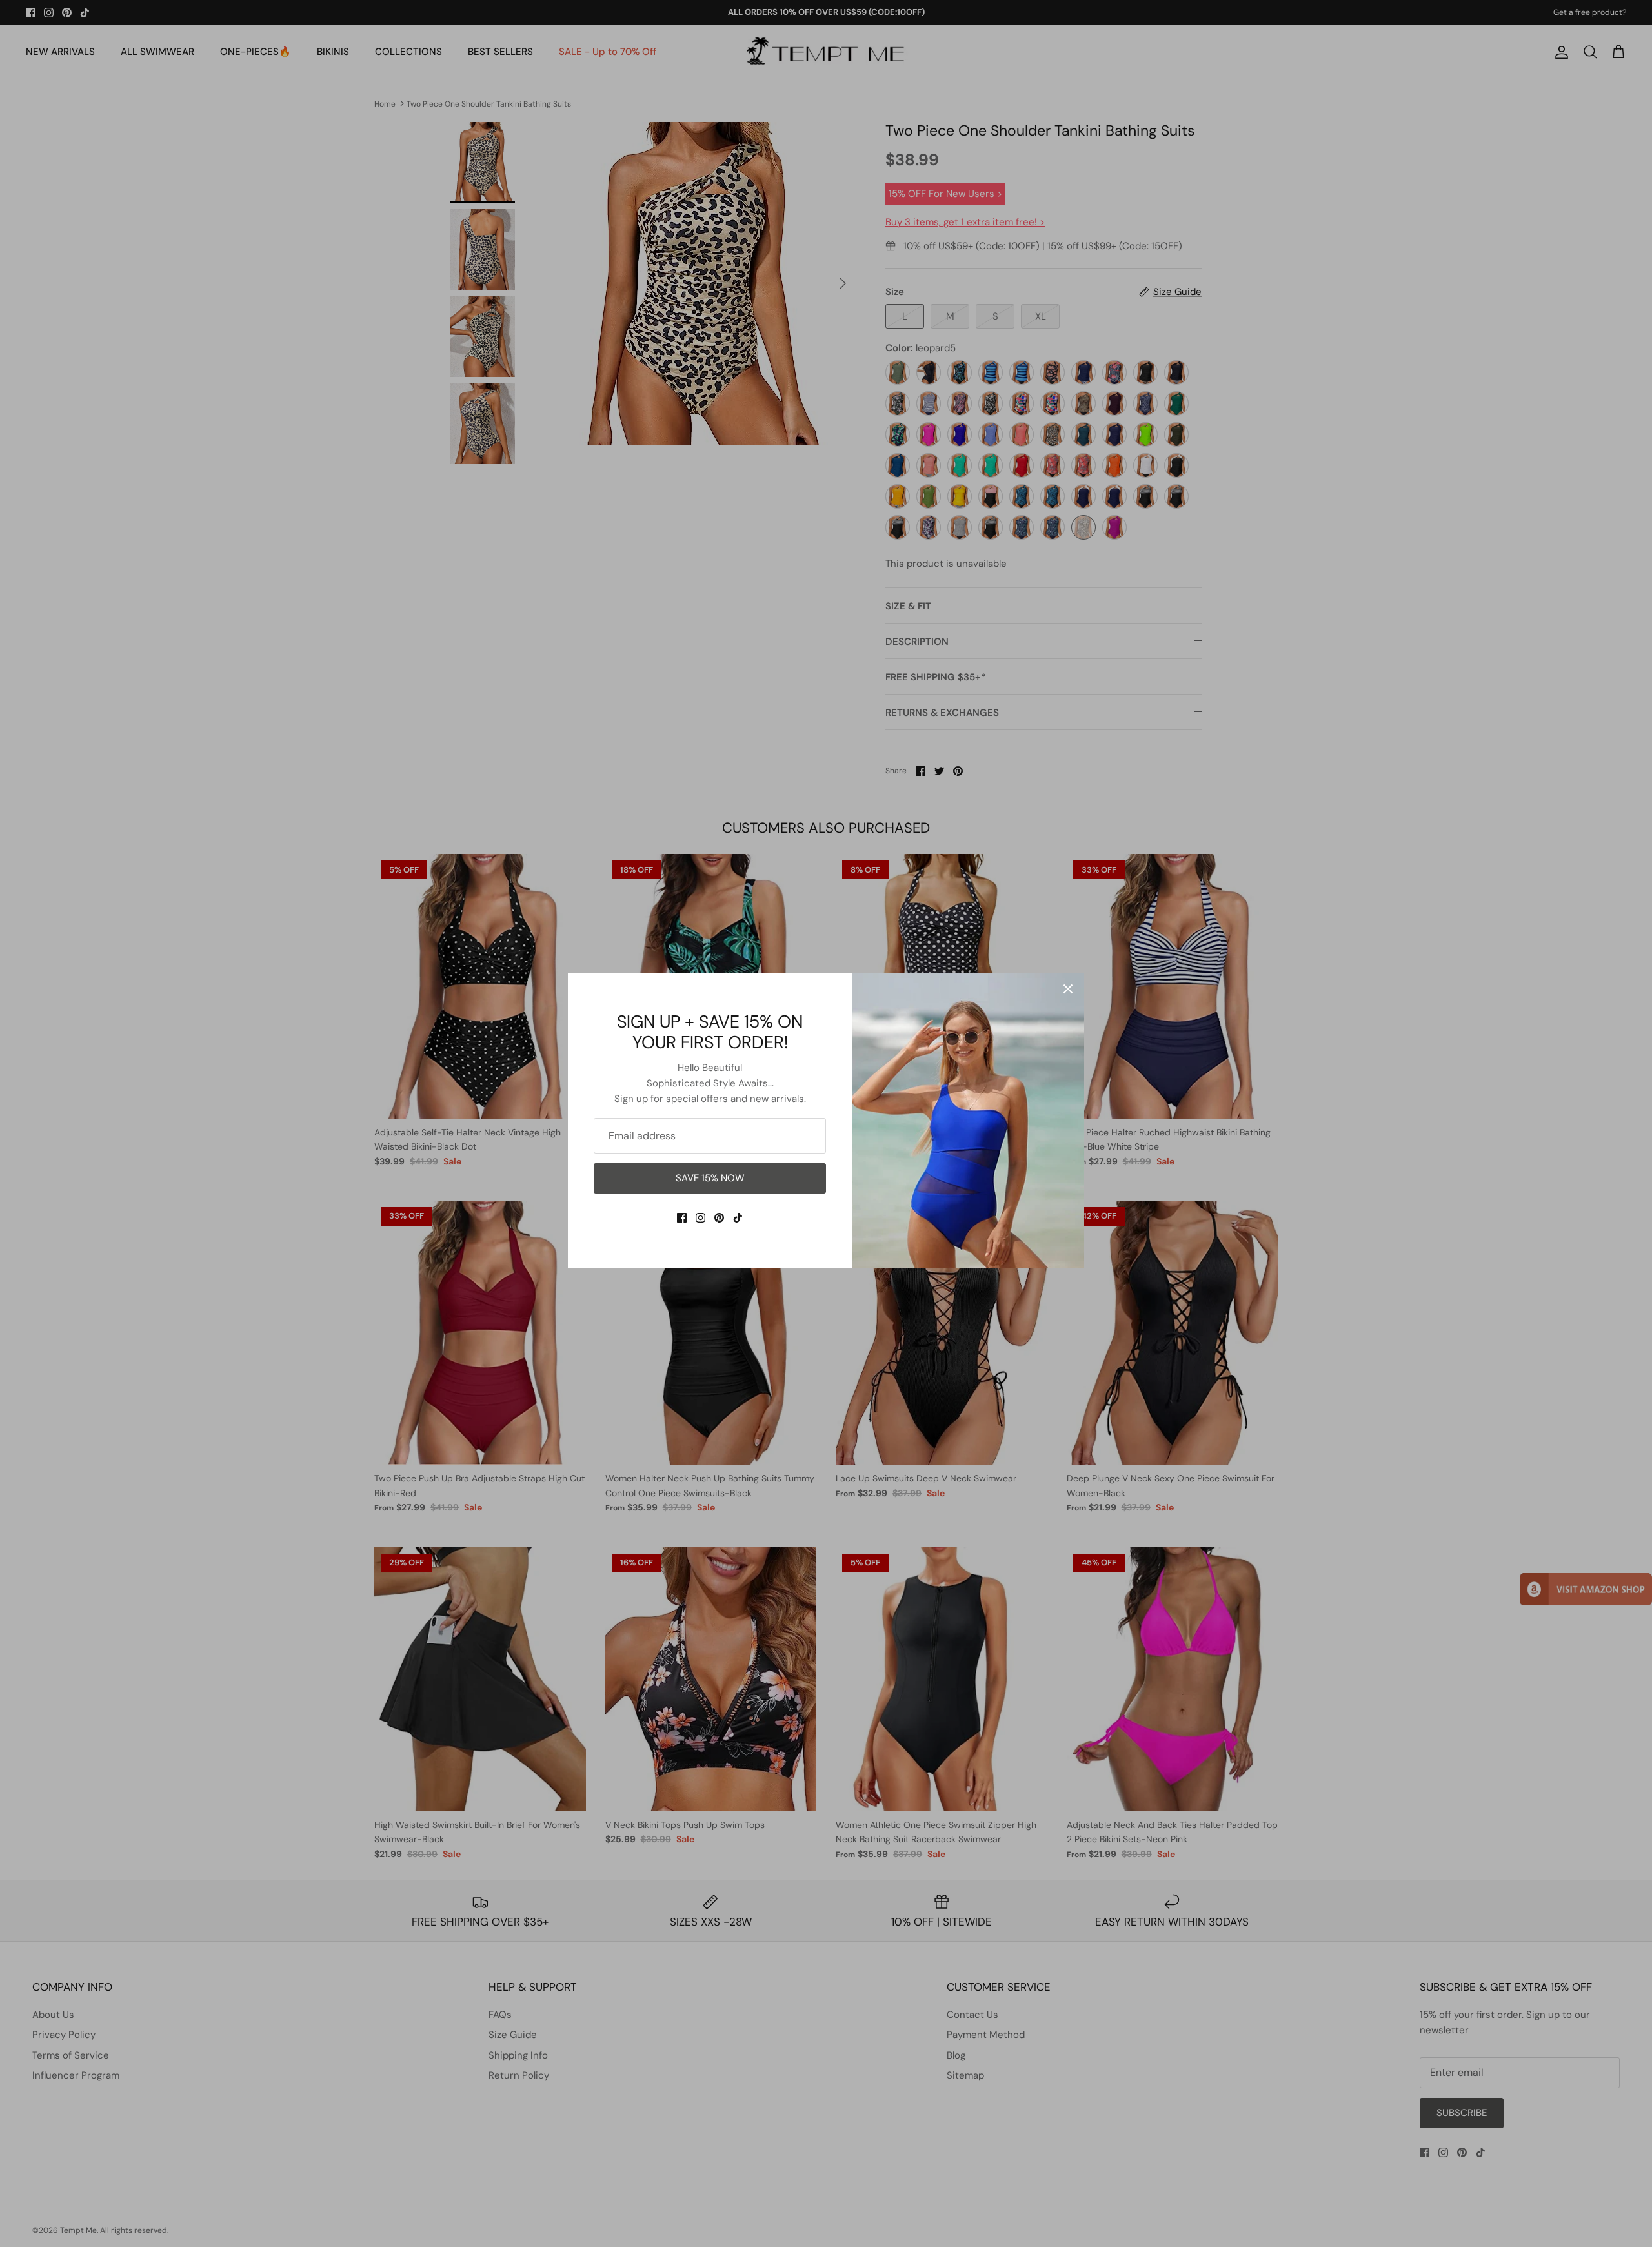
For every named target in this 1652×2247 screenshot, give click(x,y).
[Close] (1068, 989)
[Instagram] (700, 1218)
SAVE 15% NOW (710, 1178)
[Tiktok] (738, 1218)
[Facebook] (682, 1218)
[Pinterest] (719, 1218)
